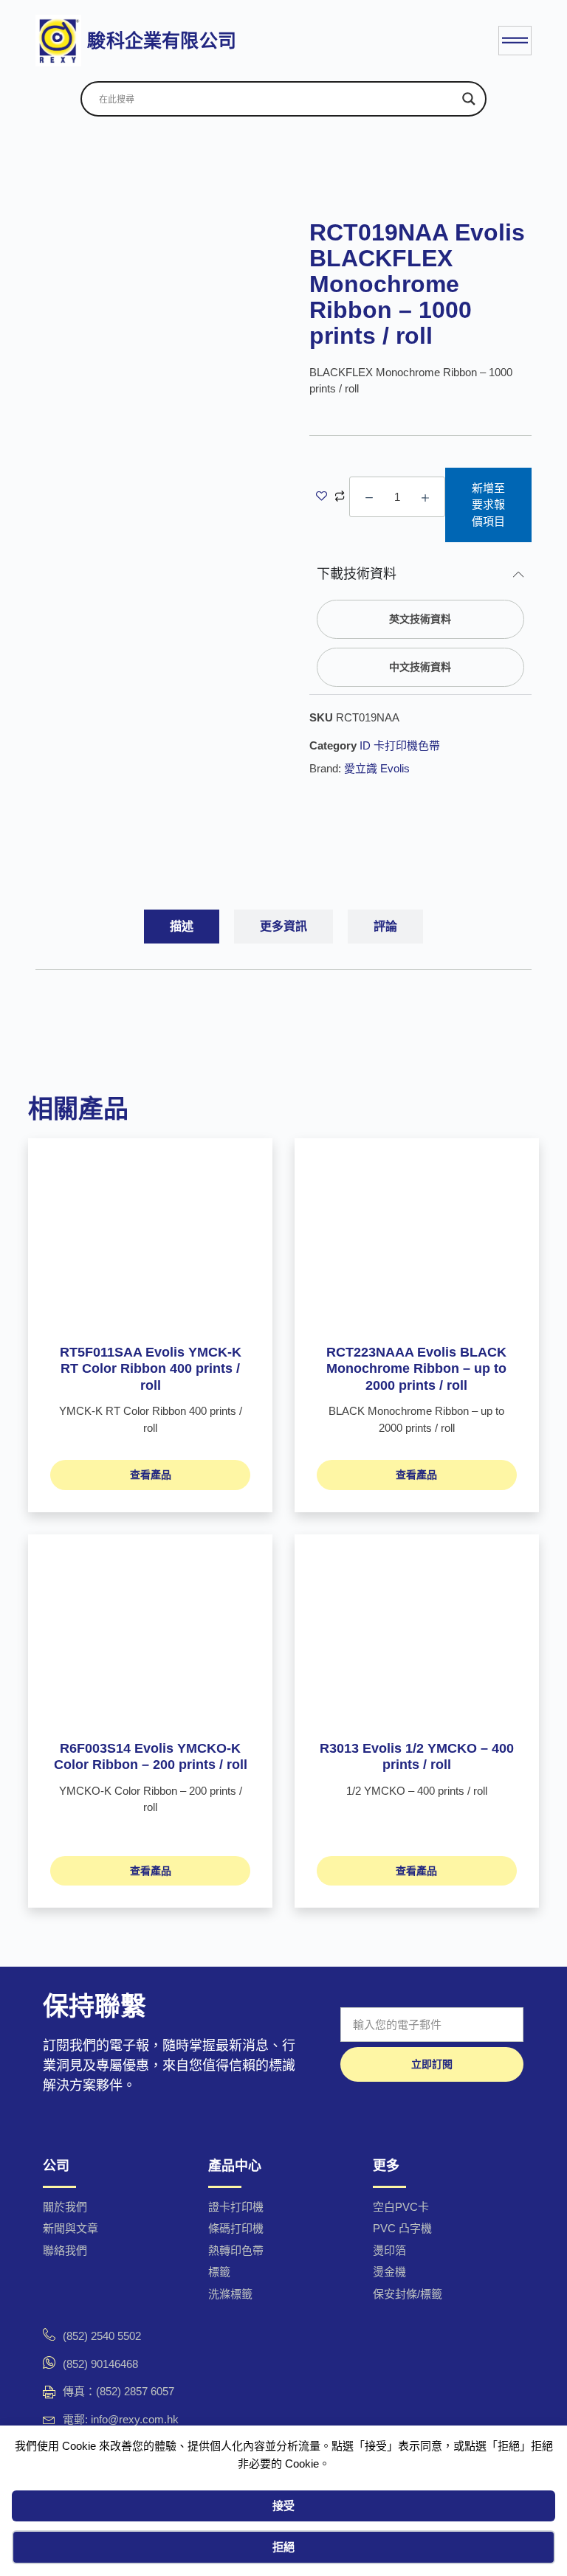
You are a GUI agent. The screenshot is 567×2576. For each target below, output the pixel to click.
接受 (283, 2506)
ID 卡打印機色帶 (400, 745)
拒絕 (283, 2547)
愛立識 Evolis (377, 768)
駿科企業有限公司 (162, 41)
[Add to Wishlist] (322, 498)
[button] (420, 619)
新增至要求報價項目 (488, 505)
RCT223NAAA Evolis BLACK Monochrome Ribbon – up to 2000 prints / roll (416, 1369)
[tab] (182, 927)
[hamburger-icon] (515, 41)
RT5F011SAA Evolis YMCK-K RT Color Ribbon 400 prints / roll (151, 1369)
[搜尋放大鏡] (469, 99)
